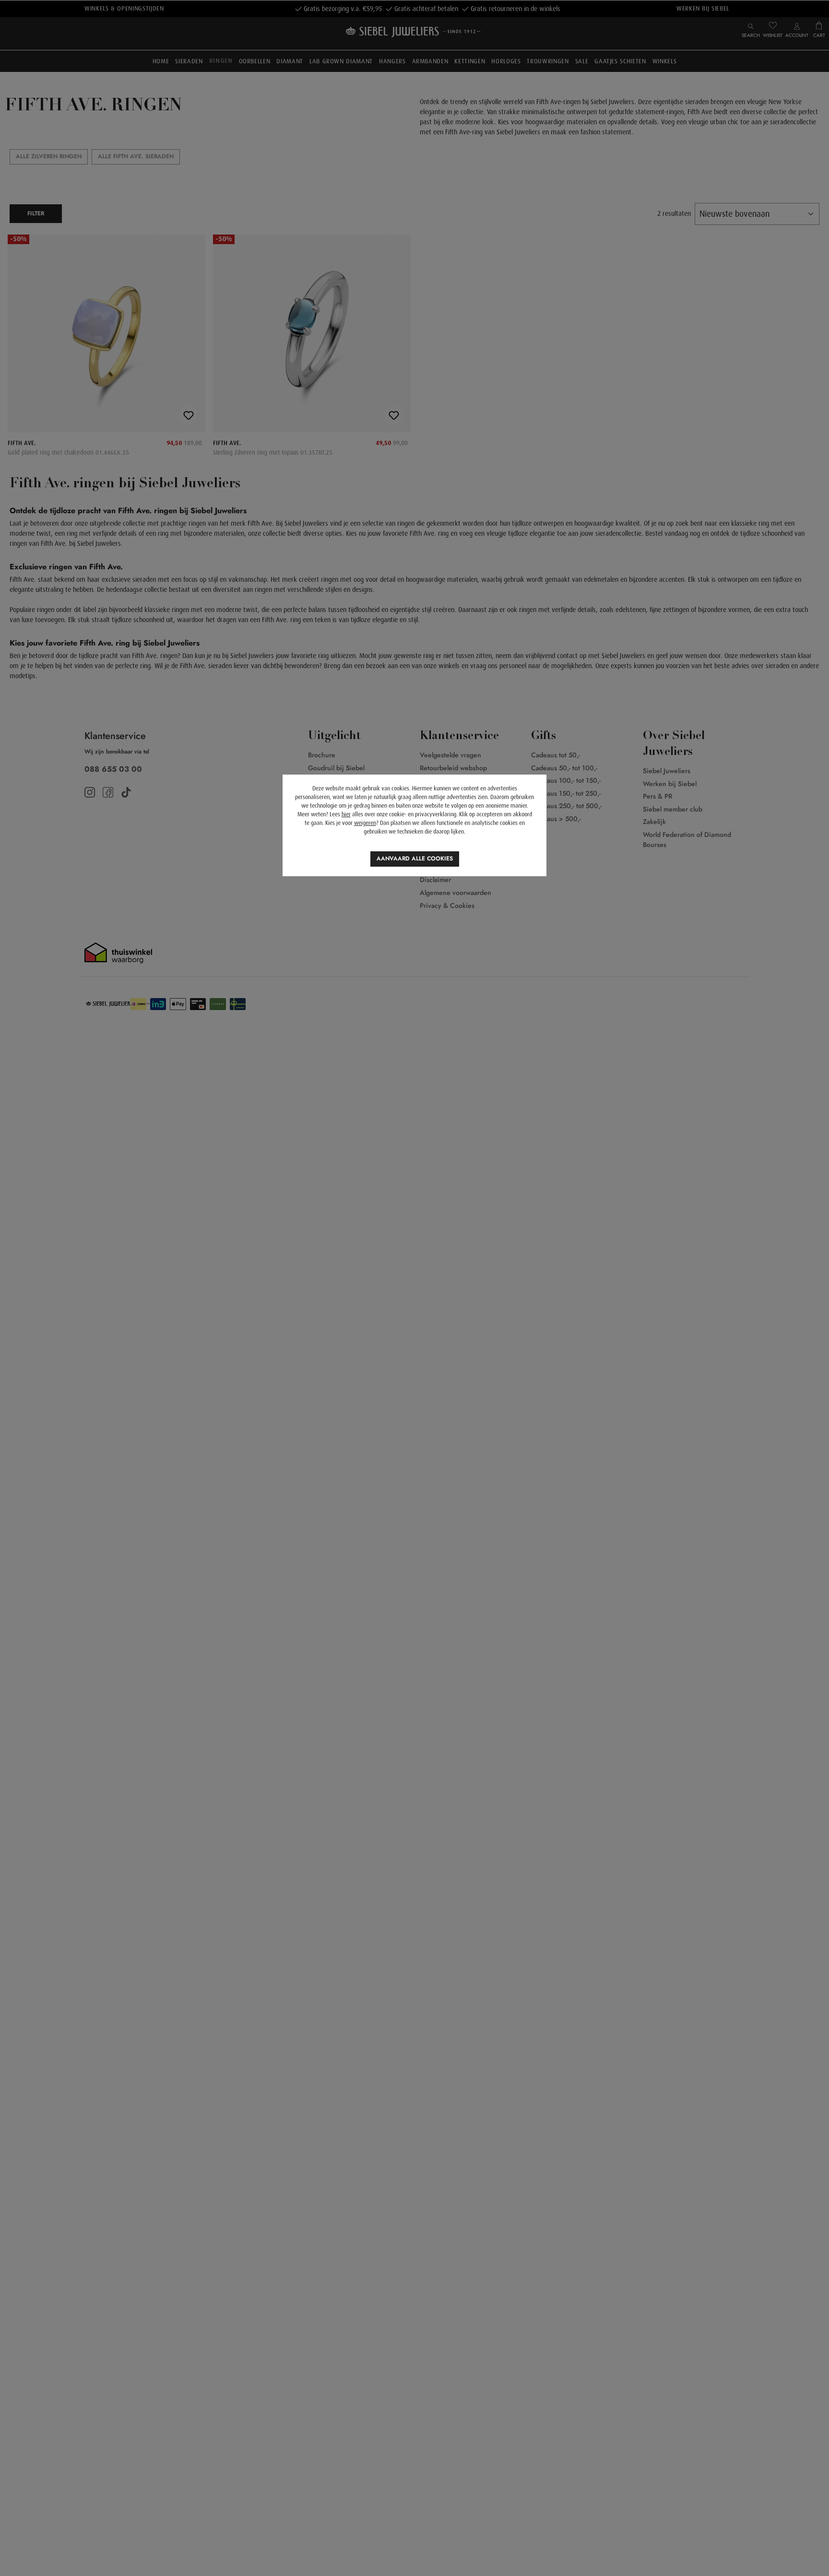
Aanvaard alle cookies (415, 859)
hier (346, 814)
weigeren (365, 823)
